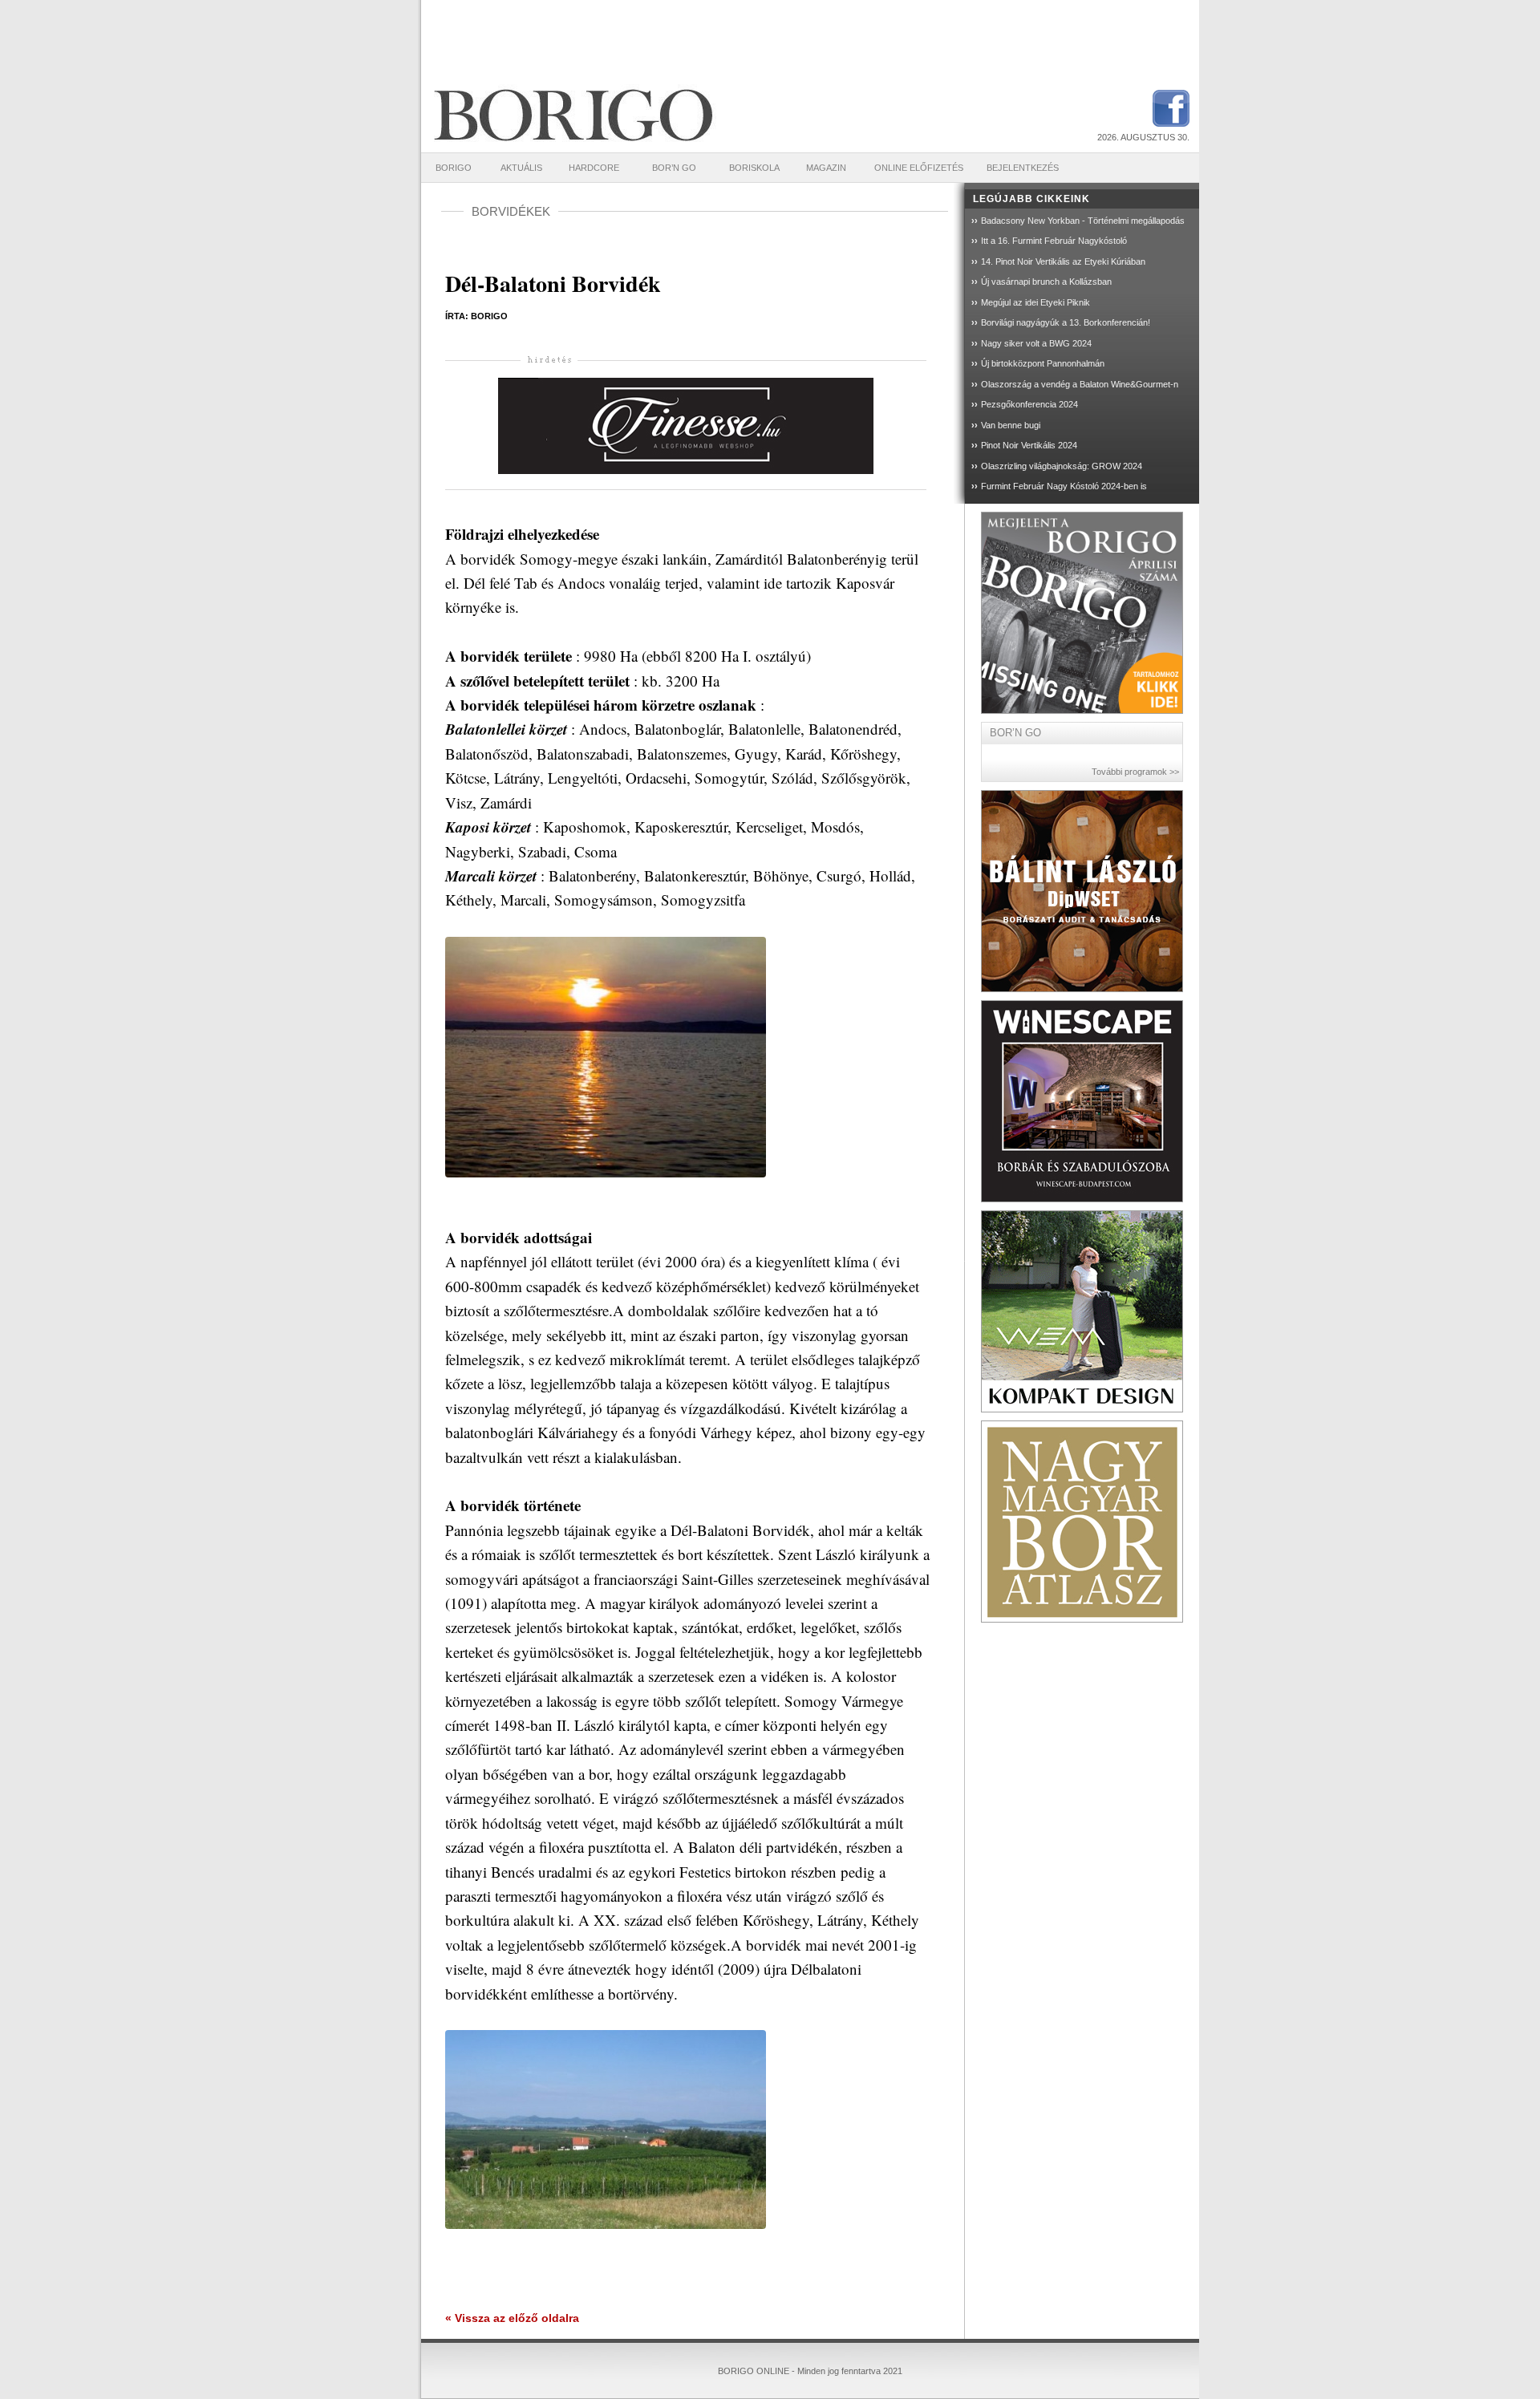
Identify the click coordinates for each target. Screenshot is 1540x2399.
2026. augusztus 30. (1143, 137)
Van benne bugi (1011, 425)
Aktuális (521, 168)
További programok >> (1135, 772)
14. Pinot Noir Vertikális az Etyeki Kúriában (1063, 261)
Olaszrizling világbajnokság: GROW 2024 (1062, 466)
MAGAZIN (826, 168)
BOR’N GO (674, 168)
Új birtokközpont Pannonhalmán (1043, 363)
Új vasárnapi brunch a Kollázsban (1046, 282)
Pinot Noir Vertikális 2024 (1029, 445)
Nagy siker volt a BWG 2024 (1036, 343)
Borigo (454, 168)
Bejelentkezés (1023, 168)
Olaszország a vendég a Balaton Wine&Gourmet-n (1080, 384)
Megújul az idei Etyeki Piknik (1035, 302)
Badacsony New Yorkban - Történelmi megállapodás (1083, 221)
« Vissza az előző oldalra (512, 2318)
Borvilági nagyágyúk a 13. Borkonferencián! (1066, 322)
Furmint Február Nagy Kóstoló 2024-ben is (1064, 486)
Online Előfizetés (919, 168)
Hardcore (594, 168)
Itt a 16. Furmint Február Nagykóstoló (1054, 241)
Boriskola (754, 168)
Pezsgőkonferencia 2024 (1029, 404)
